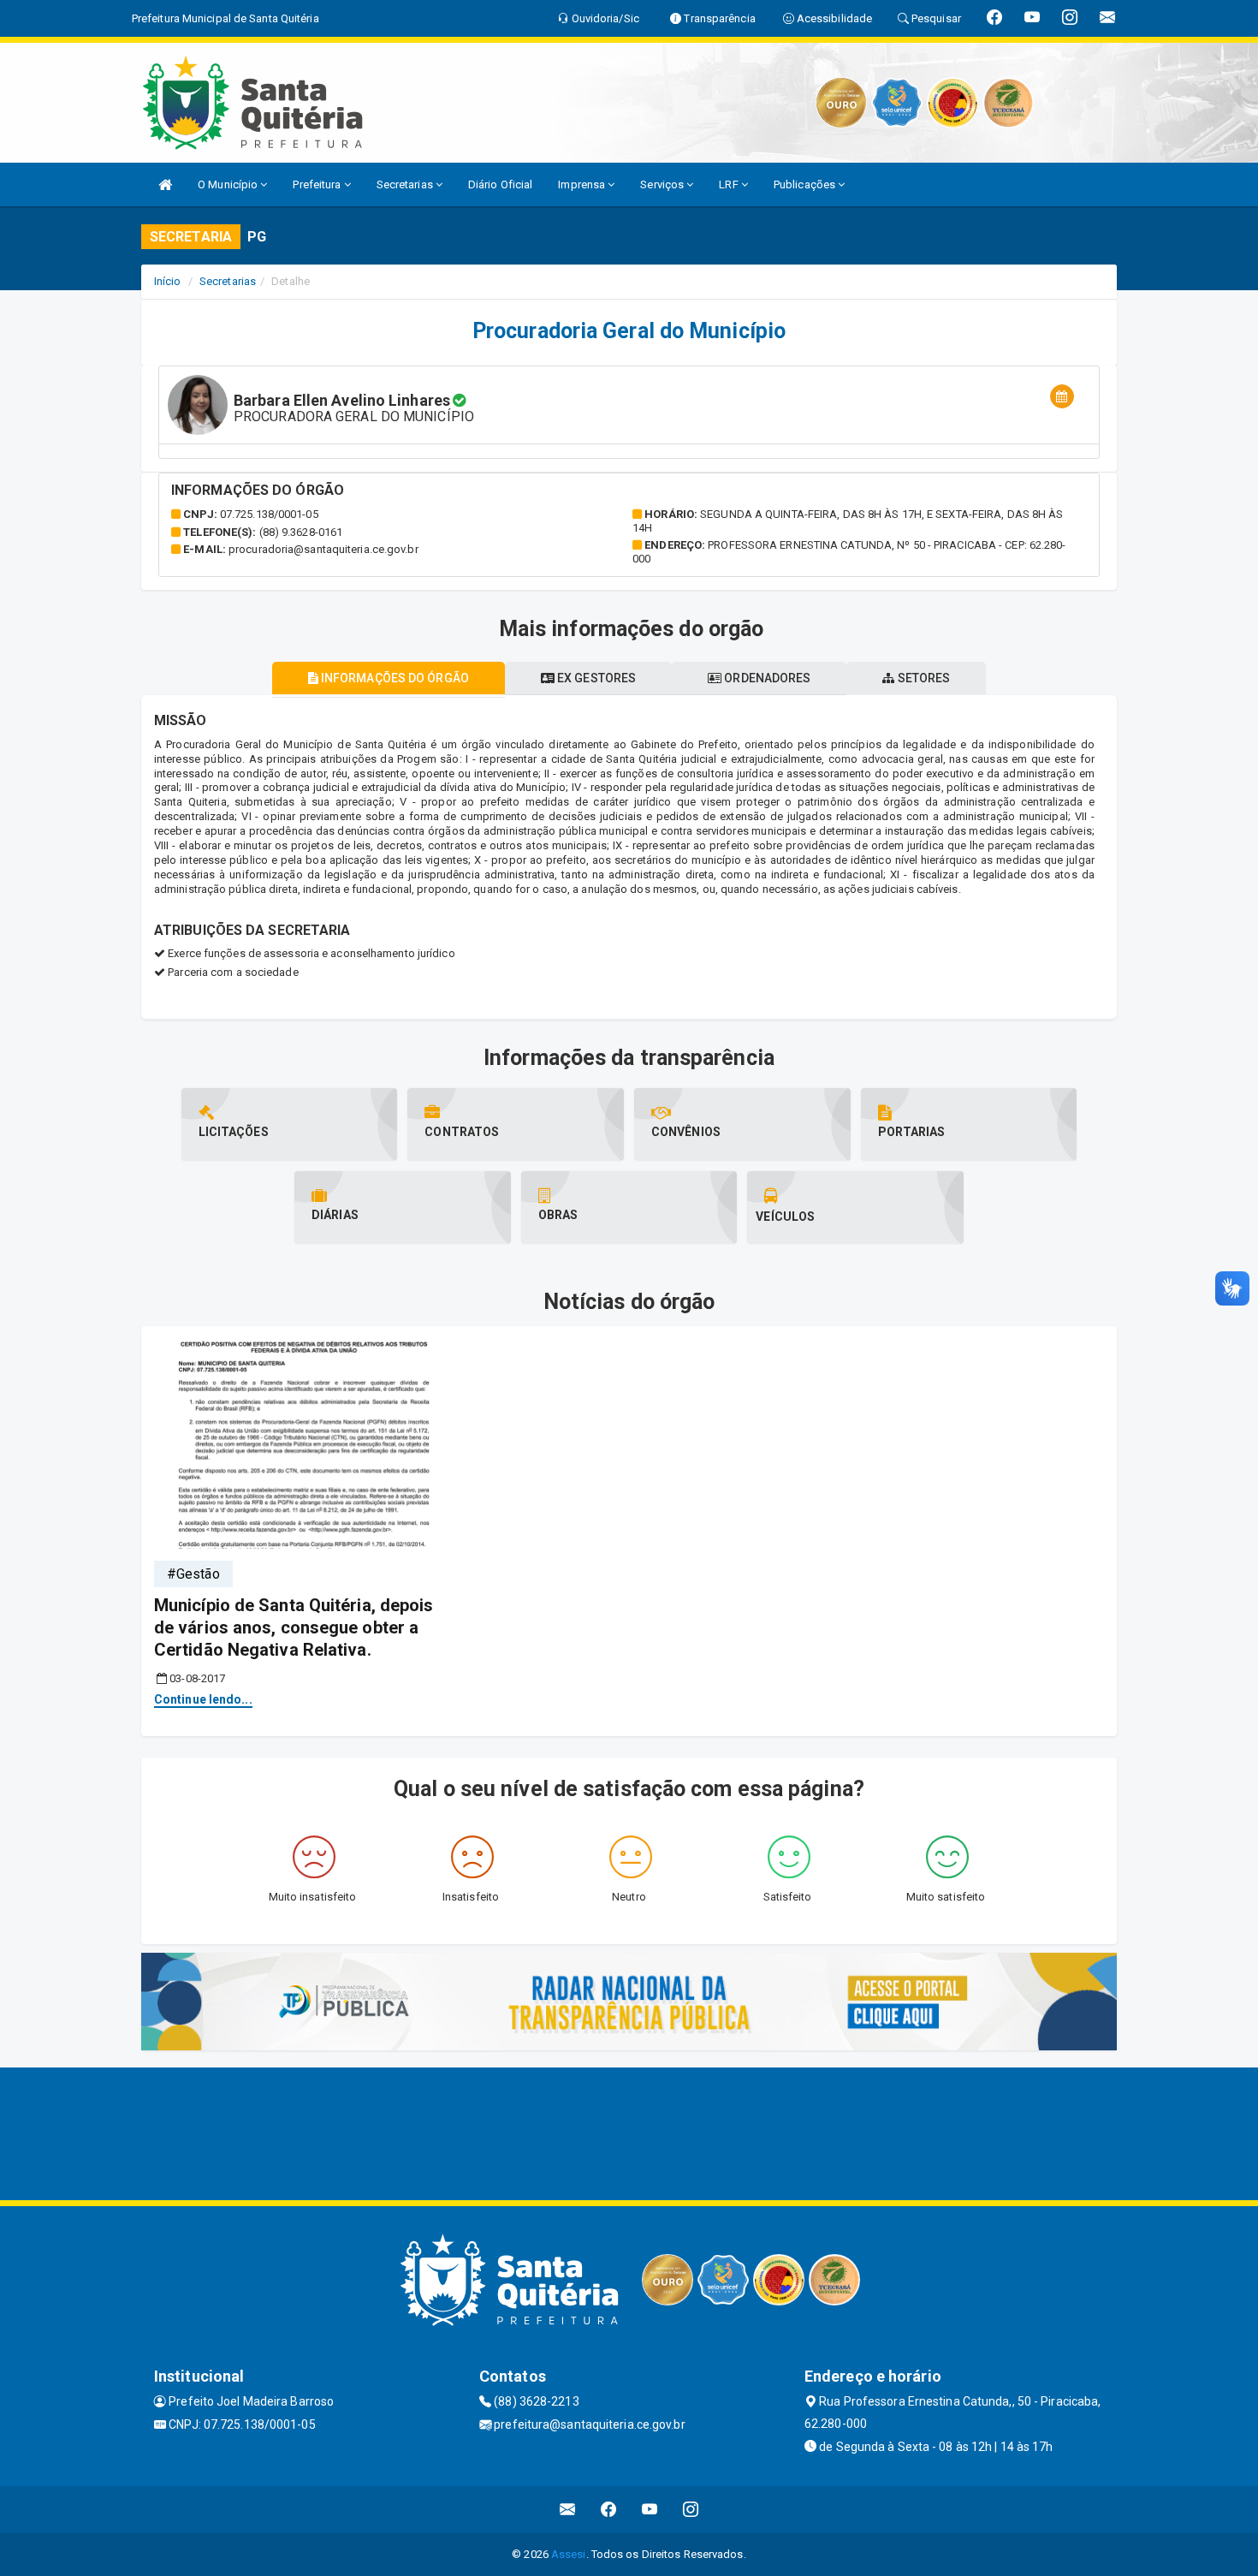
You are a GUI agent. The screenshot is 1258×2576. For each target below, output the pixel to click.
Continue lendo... (203, 1699)
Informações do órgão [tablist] (394, 678)
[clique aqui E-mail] (568, 2510)
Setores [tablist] (923, 678)
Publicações (806, 184)
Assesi (569, 2554)
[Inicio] (165, 184)
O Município (229, 184)
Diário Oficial (500, 184)
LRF (730, 184)
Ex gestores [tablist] (595, 678)
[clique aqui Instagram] (691, 2510)
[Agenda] (1062, 397)
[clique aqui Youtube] (650, 2510)
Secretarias (406, 184)
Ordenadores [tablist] (766, 678)
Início (168, 281)
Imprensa (583, 184)
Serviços (663, 184)
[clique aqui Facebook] (609, 2510)
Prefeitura (318, 184)
